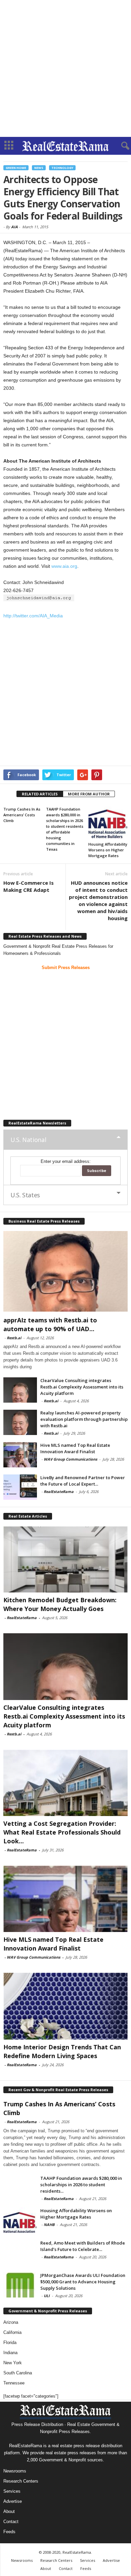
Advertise (13, 2501)
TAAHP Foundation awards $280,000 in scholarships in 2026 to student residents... (81, 2185)
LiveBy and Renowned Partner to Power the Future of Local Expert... (83, 1481)
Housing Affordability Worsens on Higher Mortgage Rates (108, 850)
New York (13, 2363)
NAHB (49, 2224)
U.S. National (28, 1140)
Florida (10, 2343)
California (12, 2332)
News (39, 168)
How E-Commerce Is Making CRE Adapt (29, 886)
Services (12, 2491)
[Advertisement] (65, 68)
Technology (62, 168)
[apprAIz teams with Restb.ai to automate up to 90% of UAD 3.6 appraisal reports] (65, 1271)
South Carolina (18, 2373)
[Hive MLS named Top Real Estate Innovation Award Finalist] (20, 1455)
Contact (11, 2522)
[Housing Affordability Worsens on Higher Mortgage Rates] (108, 822)
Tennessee (14, 2383)
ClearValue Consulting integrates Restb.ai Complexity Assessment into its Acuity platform (82, 1387)
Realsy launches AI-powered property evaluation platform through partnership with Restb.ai (84, 1419)
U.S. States (25, 1195)
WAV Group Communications (70, 1459)
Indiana (10, 2353)
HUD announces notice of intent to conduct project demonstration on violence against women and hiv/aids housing (98, 900)
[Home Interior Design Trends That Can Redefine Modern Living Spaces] (65, 2006)
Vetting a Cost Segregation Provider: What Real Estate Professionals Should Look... (62, 1832)
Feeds (9, 2532)
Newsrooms (15, 2471)
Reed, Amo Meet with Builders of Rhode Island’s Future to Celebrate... (83, 2246)
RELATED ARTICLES (40, 794)
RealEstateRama (59, 1491)
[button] (121, 146)
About (9, 2511)
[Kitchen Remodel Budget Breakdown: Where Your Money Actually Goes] (65, 1559)
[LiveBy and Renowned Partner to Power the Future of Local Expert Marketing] (20, 1487)
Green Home (16, 168)
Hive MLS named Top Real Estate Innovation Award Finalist (75, 1448)
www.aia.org (64, 566)
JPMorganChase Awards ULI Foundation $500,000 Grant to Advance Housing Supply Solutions (83, 2282)
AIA (14, 227)
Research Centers (21, 2481)
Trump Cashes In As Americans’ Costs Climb (22, 815)
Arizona (11, 2322)
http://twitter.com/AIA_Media (33, 616)
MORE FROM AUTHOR (89, 794)
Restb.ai (14, 1338)
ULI (47, 2296)
